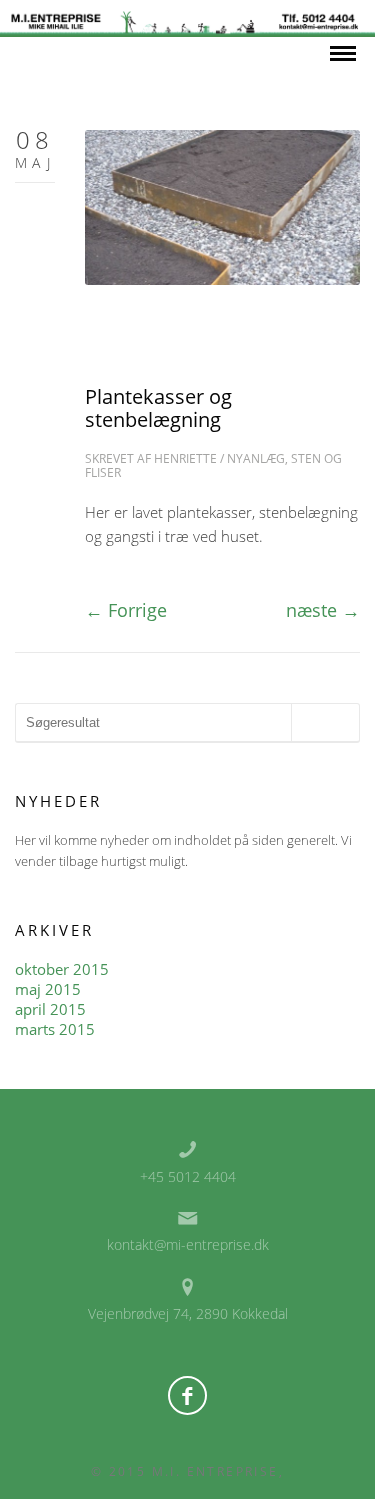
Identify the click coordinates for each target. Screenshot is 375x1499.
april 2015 (50, 1009)
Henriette (185, 458)
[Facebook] (187, 1395)
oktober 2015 (62, 969)
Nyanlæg (256, 458)
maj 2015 (48, 989)
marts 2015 (55, 1029)
